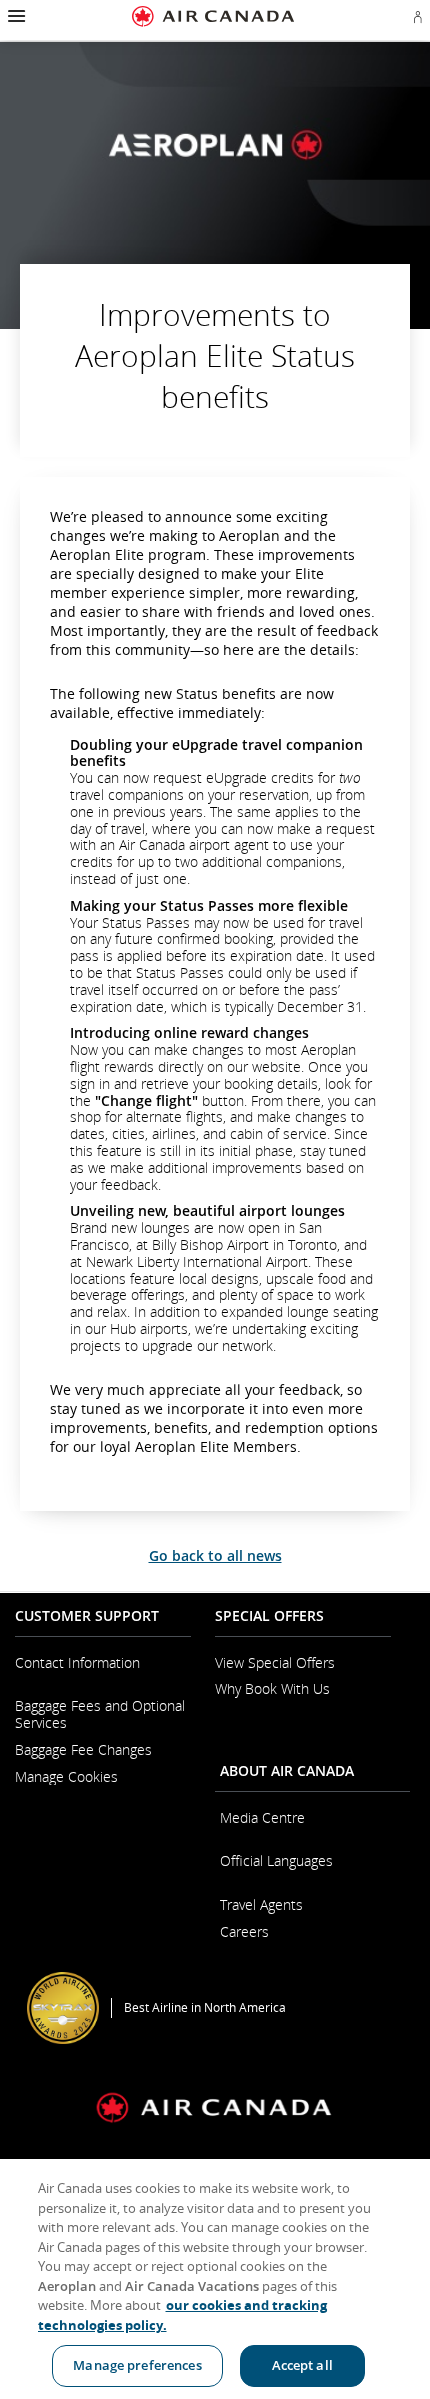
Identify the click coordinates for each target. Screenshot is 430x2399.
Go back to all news (215, 1555)
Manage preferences (137, 2365)
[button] (14, 16)
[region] (215, 2279)
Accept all (302, 2365)
